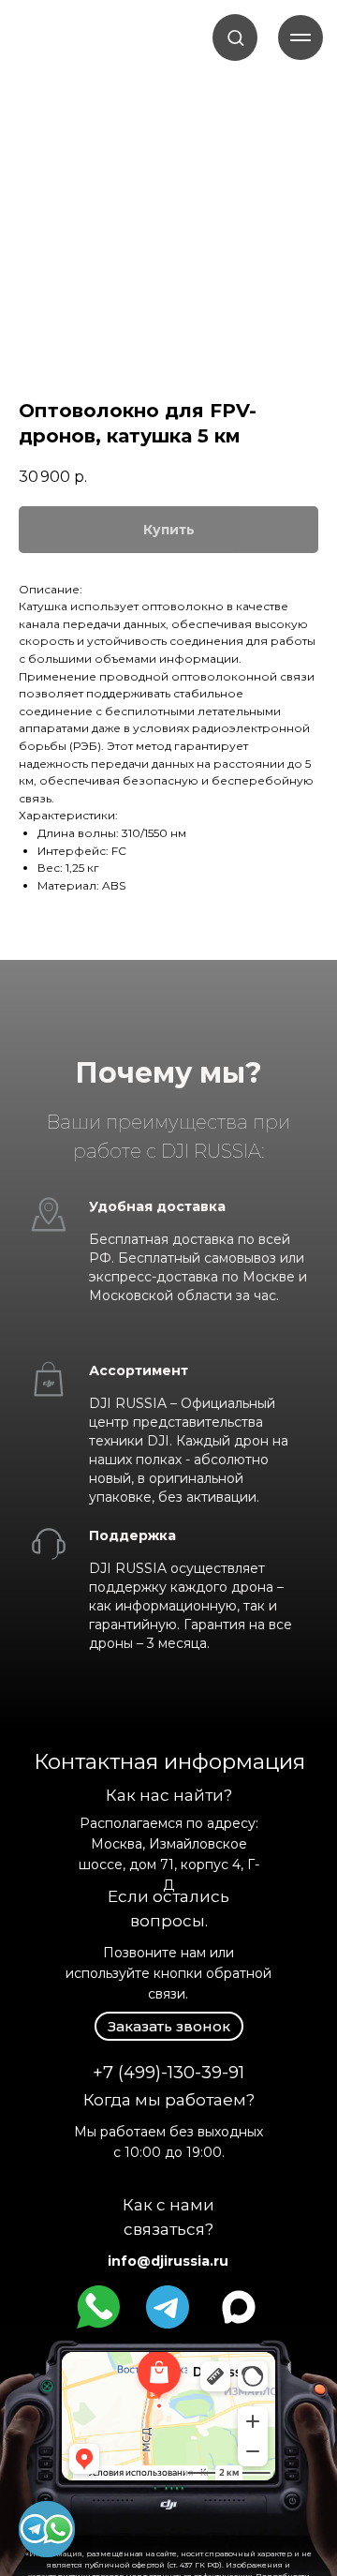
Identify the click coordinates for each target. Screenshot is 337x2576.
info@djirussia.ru (168, 2261)
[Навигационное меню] (300, 37)
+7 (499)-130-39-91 (168, 2073)
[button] (235, 37)
